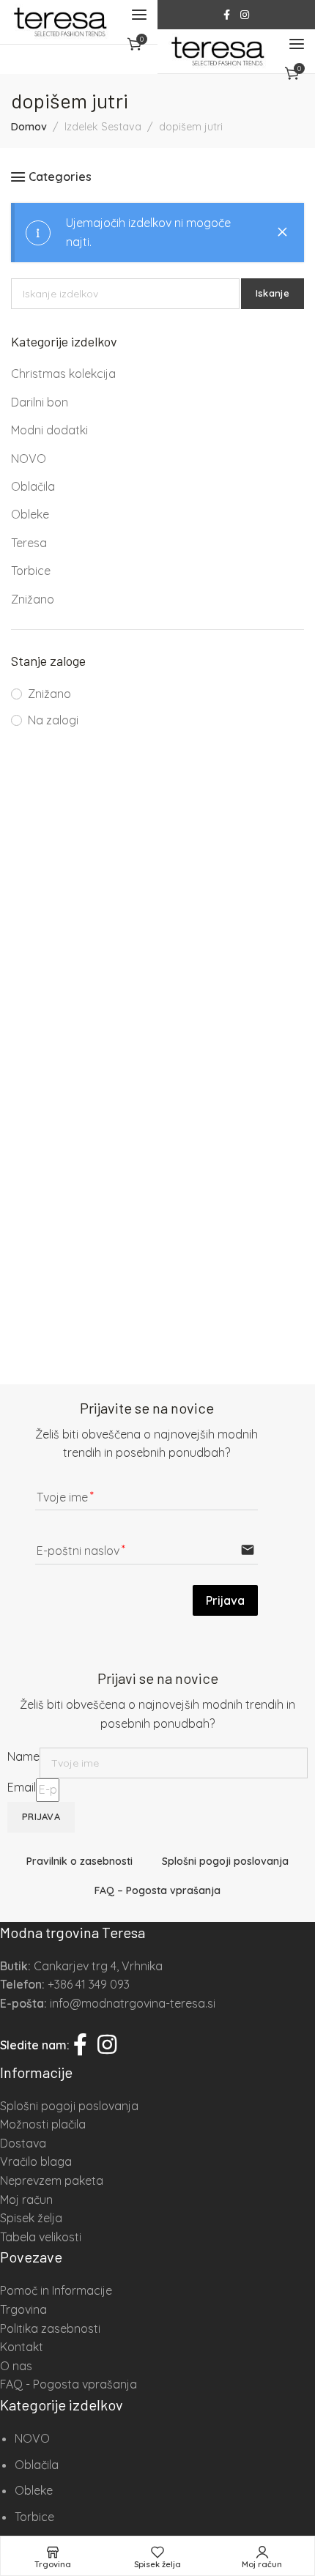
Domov (29, 127)
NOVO (29, 459)
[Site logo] (60, 22)
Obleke (30, 514)
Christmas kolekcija (63, 374)
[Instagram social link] (245, 15)
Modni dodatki (49, 430)
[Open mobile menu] (139, 15)
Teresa (29, 543)
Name (23, 1756)
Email (22, 1787)
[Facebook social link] (227, 15)
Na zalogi (53, 720)
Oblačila (33, 486)
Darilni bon (40, 402)
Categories (60, 177)
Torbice (31, 571)
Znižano (33, 599)
